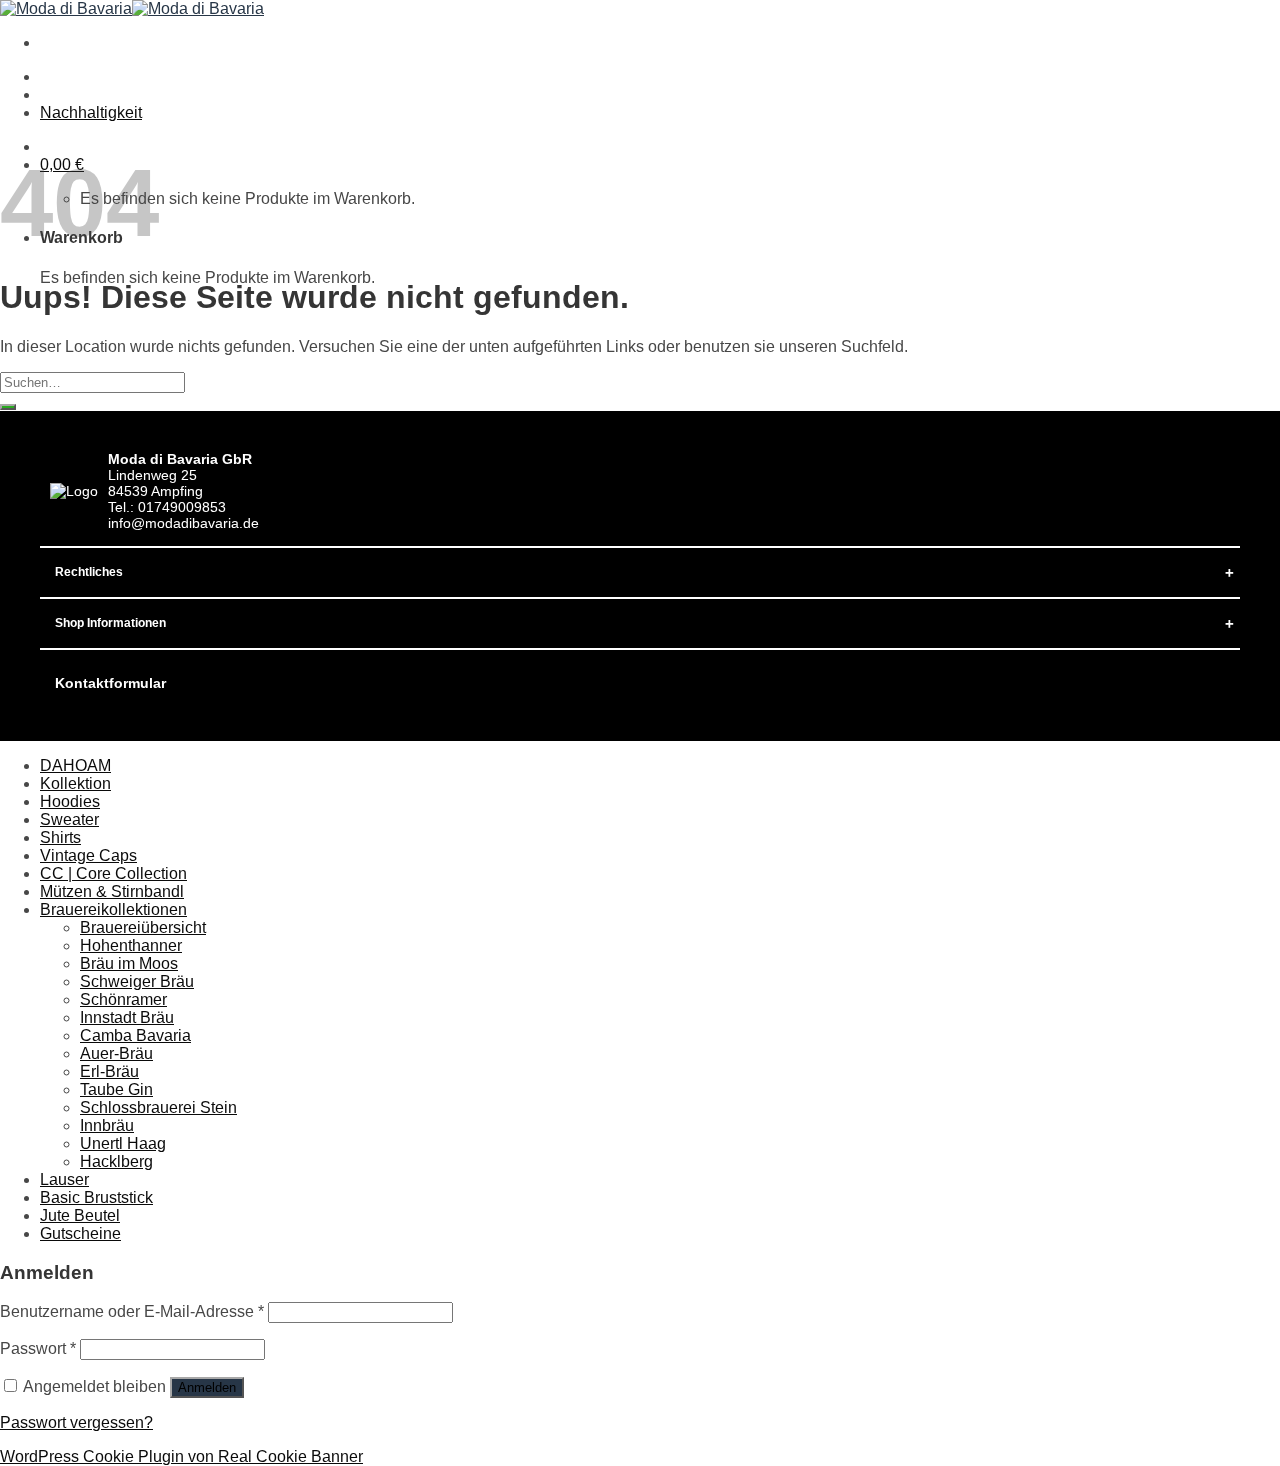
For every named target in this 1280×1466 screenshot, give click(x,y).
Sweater (69, 819)
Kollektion (75, 783)
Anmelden (207, 1387)
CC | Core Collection (113, 873)
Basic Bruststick (96, 1197)
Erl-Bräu (109, 1071)
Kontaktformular (110, 683)
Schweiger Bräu (137, 981)
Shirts (60, 837)
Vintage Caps (88, 855)
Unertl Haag (123, 1143)
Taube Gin (116, 1089)
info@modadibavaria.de (183, 523)
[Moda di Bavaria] (132, 8)
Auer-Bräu (116, 1053)
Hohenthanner (131, 945)
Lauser (64, 1179)
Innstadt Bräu (127, 1017)
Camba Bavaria (135, 1035)
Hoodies (70, 801)
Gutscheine (80, 1233)
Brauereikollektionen (113, 909)
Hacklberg (116, 1161)
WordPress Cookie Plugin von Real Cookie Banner (181, 1456)
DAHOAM (75, 765)
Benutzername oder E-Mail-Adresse (132, 1311)
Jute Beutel (80, 1215)
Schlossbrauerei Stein (158, 1107)
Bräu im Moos (129, 963)
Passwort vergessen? (76, 1422)
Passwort (38, 1348)
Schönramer (123, 999)
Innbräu (107, 1125)
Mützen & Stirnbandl (112, 891)
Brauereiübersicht (143, 927)
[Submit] (8, 407)
